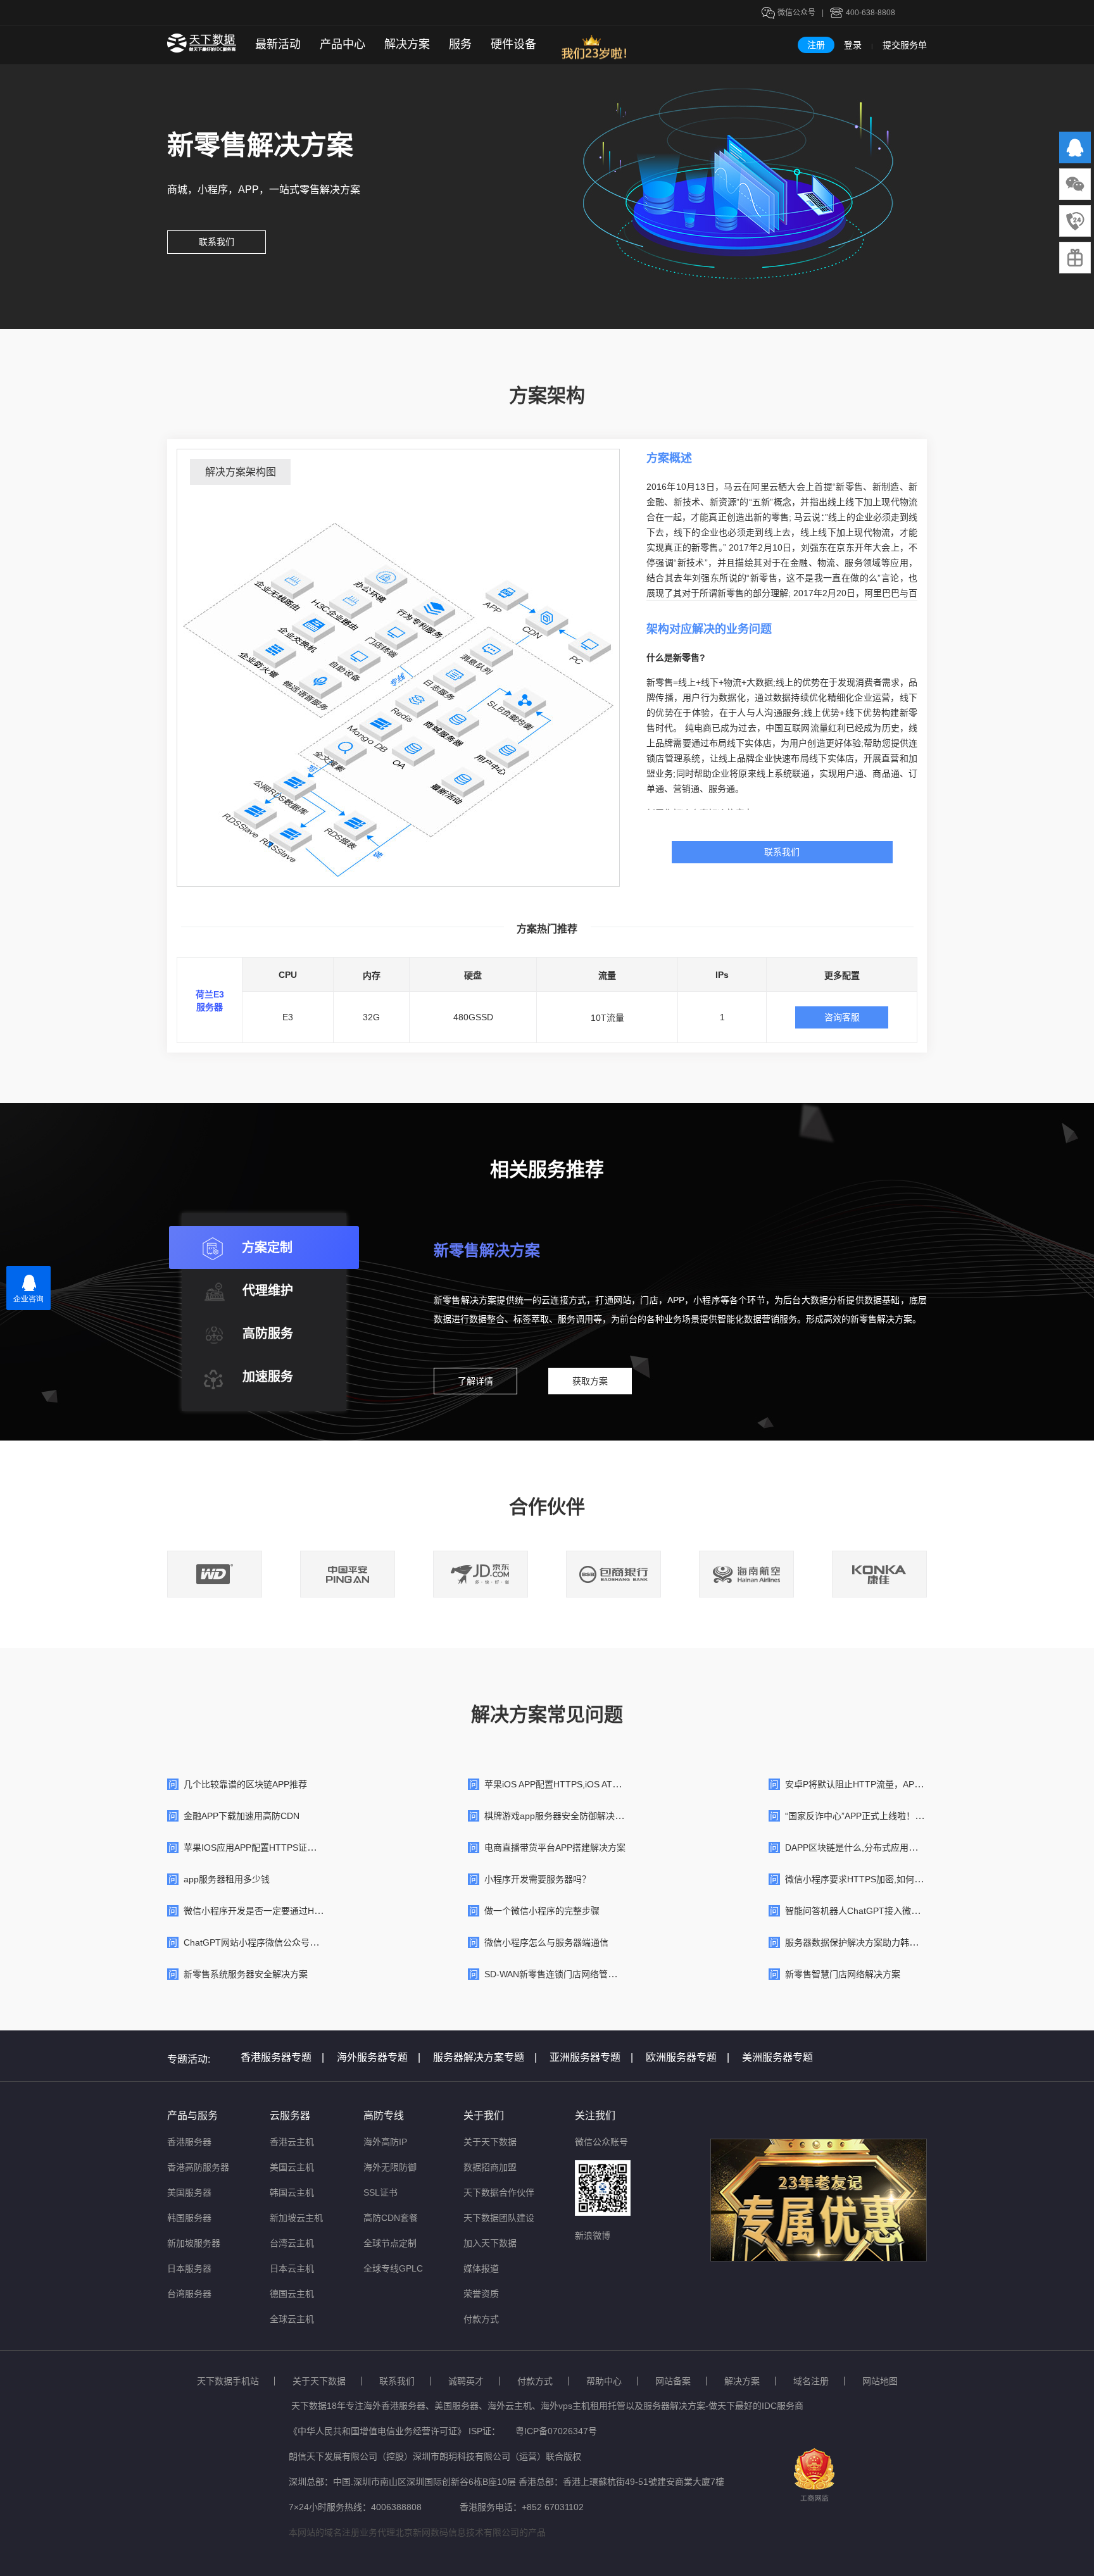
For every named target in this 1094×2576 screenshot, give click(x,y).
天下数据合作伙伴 (499, 2192)
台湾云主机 (292, 2243)
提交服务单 (905, 45)
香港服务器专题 (282, 2057)
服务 (460, 44)
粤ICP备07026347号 (556, 2431)
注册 (816, 45)
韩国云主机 (292, 2192)
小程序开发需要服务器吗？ (538, 1879)
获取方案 (590, 1381)
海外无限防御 (390, 2167)
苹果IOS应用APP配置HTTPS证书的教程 (263, 1848)
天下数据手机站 (228, 2381)
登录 (853, 45)
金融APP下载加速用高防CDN (242, 1816)
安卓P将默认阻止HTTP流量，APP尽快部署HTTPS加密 (894, 1784)
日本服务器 (189, 2268)
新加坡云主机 (296, 2218)
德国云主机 (292, 2294)
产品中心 (343, 44)
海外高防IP (385, 2142)
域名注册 (811, 2381)
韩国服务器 (189, 2218)
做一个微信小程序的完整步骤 (542, 1911)
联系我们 (217, 242)
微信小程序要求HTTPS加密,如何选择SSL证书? (878, 1879)
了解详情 (475, 1381)
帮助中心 (604, 2381)
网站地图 (880, 2381)
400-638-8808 (871, 13)
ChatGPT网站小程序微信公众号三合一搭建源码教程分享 (295, 1942)
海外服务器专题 (379, 2057)
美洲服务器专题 (777, 2057)
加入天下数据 (490, 2243)
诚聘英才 (466, 2381)
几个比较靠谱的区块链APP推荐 (245, 1784)
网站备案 (673, 2381)
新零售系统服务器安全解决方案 (246, 1974)
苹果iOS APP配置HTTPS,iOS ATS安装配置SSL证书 (586, 1784)
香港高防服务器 (198, 2167)
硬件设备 (513, 44)
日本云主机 (292, 2268)
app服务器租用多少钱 (227, 1879)
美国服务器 (189, 2192)
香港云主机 (292, 2142)
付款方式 (481, 2319)
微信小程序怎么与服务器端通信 (546, 1942)
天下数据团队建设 (499, 2218)
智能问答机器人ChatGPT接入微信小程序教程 (875, 1911)
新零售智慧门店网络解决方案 (843, 1974)
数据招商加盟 (490, 2167)
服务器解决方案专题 (485, 2057)
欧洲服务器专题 (688, 2057)
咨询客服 (842, 1017)
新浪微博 (593, 2235)
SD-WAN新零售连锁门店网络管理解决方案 (568, 1974)
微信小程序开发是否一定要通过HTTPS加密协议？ (282, 1911)
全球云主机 (292, 2319)
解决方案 (407, 44)
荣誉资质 (481, 2294)
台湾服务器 (189, 2294)
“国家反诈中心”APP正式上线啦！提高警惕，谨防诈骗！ (894, 1816)
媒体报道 (481, 2268)
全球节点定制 (390, 2243)
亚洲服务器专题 (591, 2057)
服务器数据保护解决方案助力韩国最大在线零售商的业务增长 (905, 1942)
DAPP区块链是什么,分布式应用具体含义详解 (873, 1848)
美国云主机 (292, 2167)
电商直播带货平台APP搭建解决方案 (555, 1848)
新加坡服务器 (194, 2243)
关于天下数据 (490, 2142)
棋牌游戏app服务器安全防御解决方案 (558, 1816)
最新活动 (278, 44)
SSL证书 (380, 2192)
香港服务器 (189, 2142)
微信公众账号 (601, 2142)
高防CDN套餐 (391, 2218)
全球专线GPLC (393, 2268)
